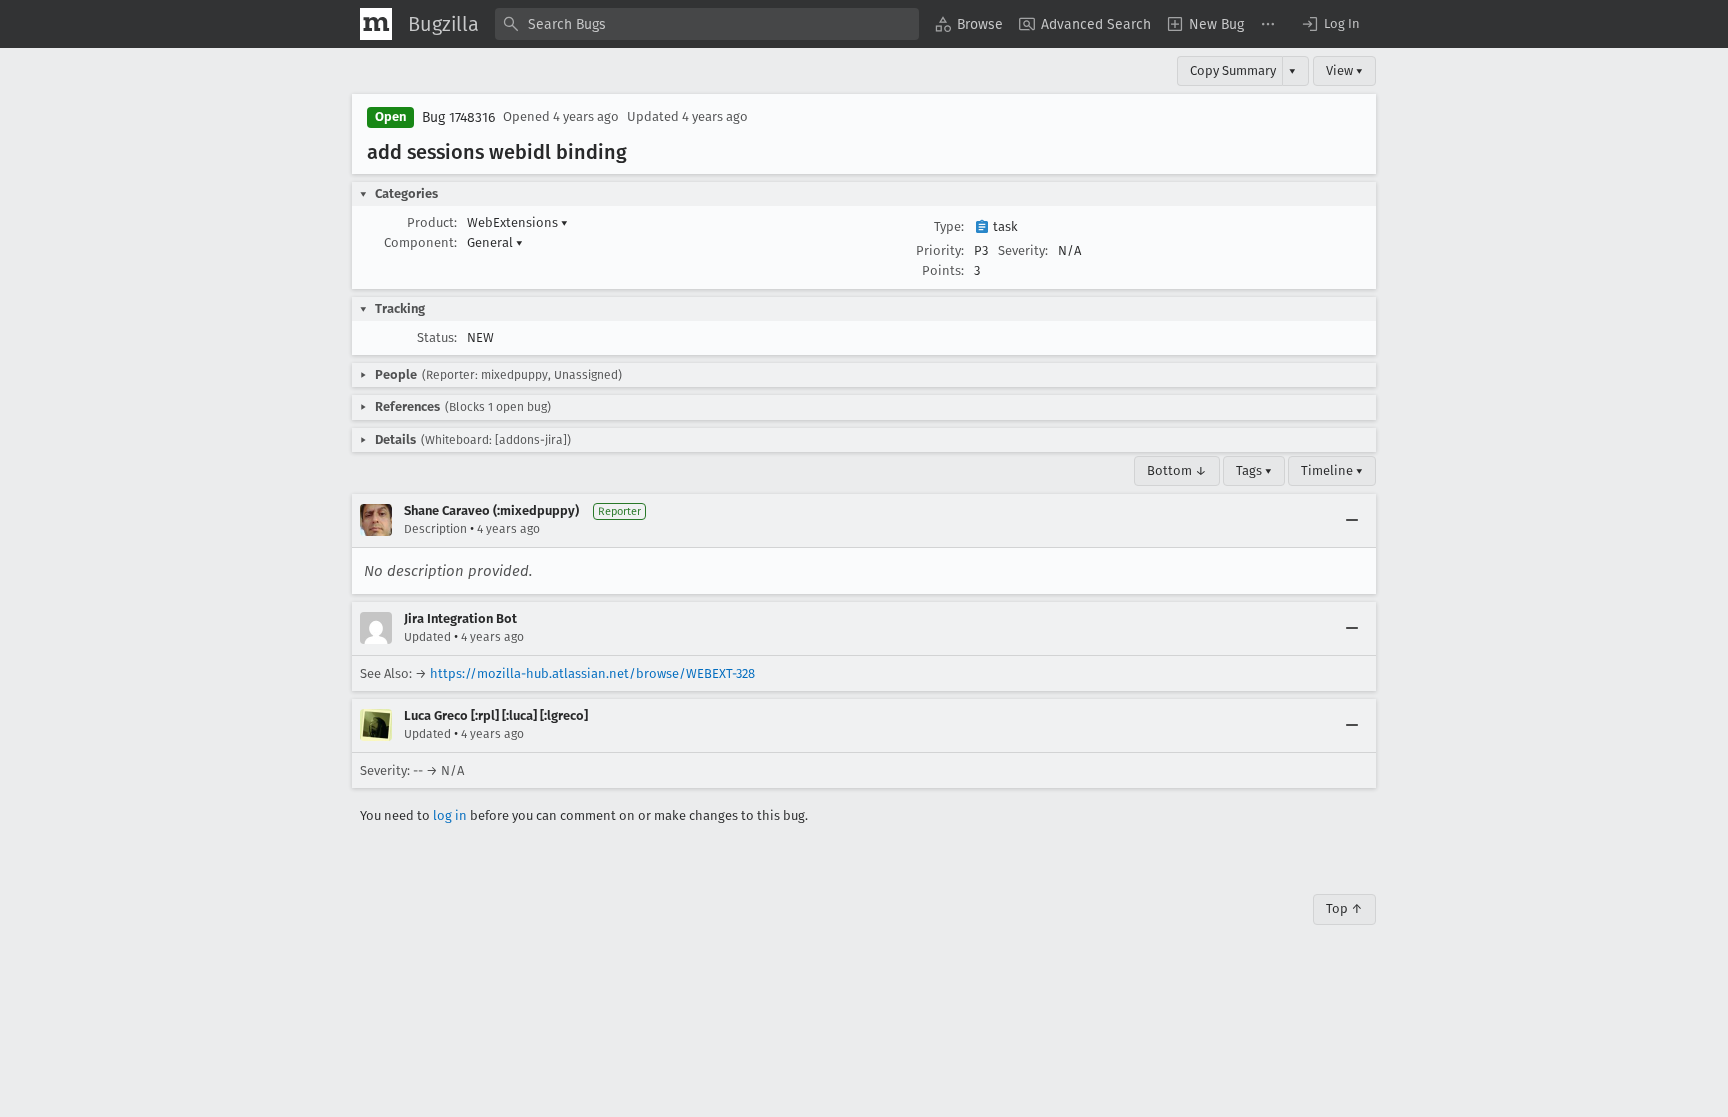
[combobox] (707, 24)
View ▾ (1344, 70)
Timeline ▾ (1332, 470)
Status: (437, 337)
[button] (1330, 24)
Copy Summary (1233, 70)
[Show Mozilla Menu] (376, 24)
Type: (949, 226)
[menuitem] (969, 24)
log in (450, 815)
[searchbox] (707, 24)
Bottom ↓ (1177, 470)
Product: (432, 222)
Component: (420, 242)
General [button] (495, 242)
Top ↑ (1344, 908)
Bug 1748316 (458, 117)
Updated (427, 637)
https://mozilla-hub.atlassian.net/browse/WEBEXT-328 (592, 673)
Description (435, 529)
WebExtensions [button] (517, 222)
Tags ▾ (1254, 470)
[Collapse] (1352, 520)
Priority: (940, 250)
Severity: (1023, 250)
